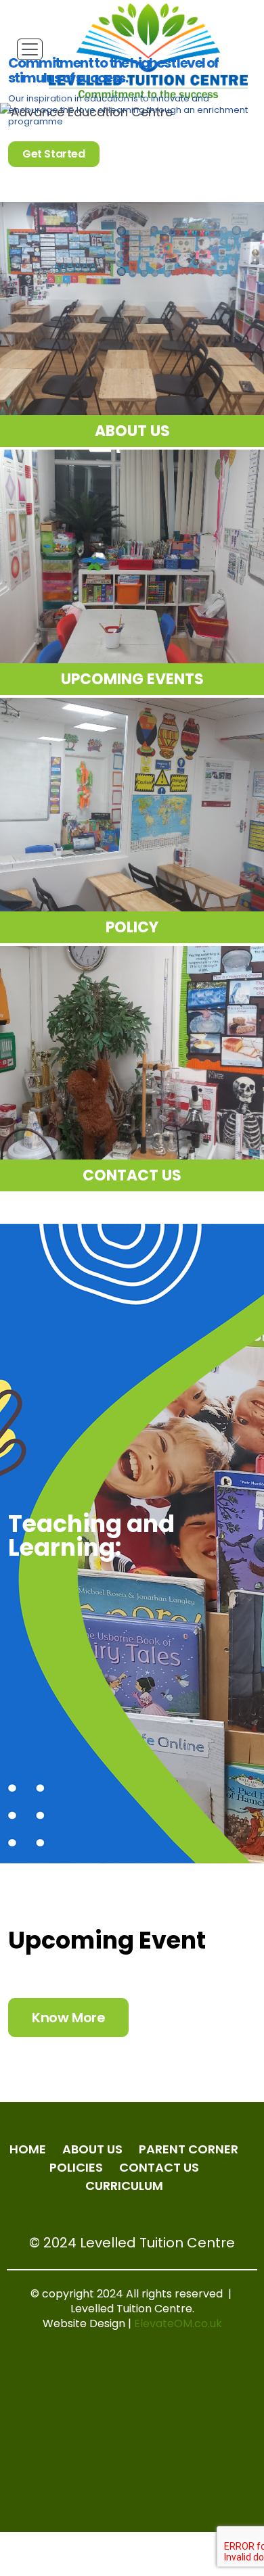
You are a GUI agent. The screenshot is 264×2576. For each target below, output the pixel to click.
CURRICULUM (124, 2186)
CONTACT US (159, 2167)
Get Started (54, 154)
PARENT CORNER (189, 2149)
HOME (28, 2149)
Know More (68, 2018)
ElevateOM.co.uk (178, 2323)
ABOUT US (92, 2149)
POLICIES (76, 2167)
